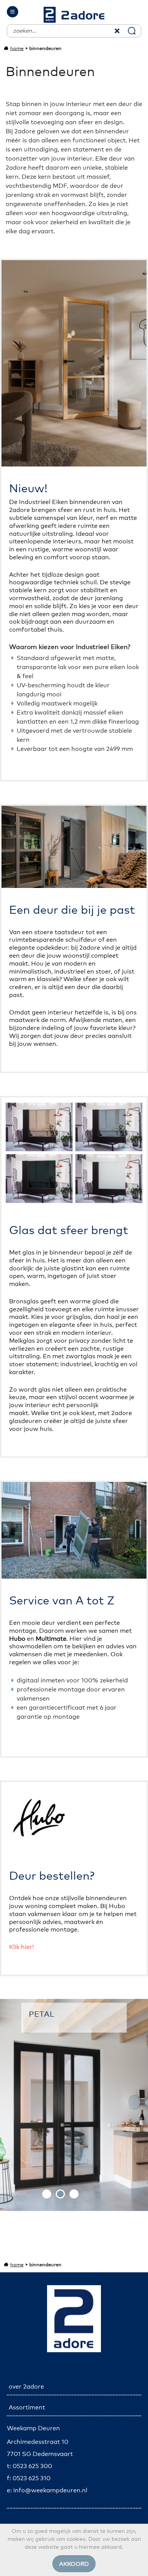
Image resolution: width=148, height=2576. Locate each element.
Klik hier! (21, 1947)
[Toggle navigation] (13, 12)
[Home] (74, 15)
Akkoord (74, 2564)
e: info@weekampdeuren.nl (47, 2490)
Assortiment (27, 2407)
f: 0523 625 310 (29, 2478)
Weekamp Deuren (33, 2428)
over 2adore (26, 2387)
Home (17, 49)
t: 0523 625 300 (29, 2466)
